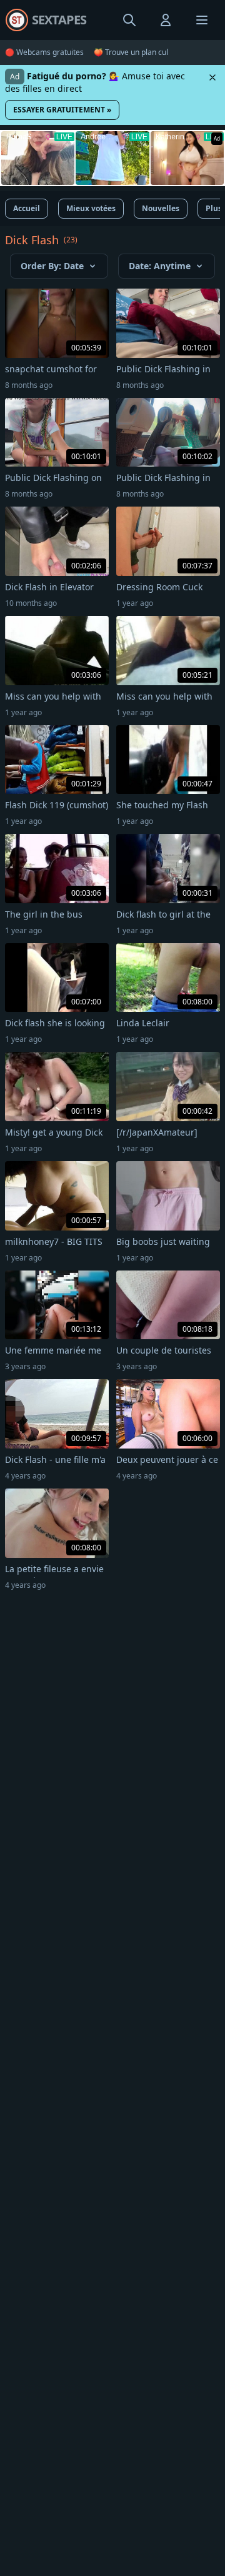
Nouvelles (161, 208)
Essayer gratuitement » (62, 110)
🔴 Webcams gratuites (44, 52)
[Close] (212, 77)
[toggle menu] (129, 20)
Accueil (27, 208)
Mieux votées (91, 208)
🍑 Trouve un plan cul (131, 52)
